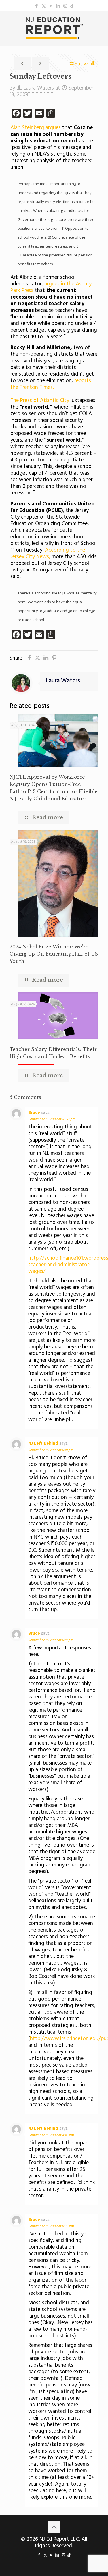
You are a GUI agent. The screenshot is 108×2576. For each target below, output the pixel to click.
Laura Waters (39, 88)
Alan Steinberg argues (36, 128)
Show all (84, 64)
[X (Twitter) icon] (44, 6)
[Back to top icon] (54, 2527)
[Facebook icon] (36, 6)
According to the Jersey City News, (48, 553)
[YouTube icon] (51, 6)
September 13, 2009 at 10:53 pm (52, 1119)
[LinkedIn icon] (58, 6)
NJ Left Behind (43, 1443)
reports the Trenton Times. (51, 384)
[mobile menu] (100, 22)
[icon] (72, 6)
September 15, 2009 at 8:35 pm (51, 2226)
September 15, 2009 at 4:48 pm (51, 2135)
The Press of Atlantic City (40, 401)
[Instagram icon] (65, 6)
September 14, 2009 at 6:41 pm (51, 1640)
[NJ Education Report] (54, 28)
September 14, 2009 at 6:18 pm (51, 1450)
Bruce (34, 1113)
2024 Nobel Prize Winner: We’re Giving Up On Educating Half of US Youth (54, 954)
